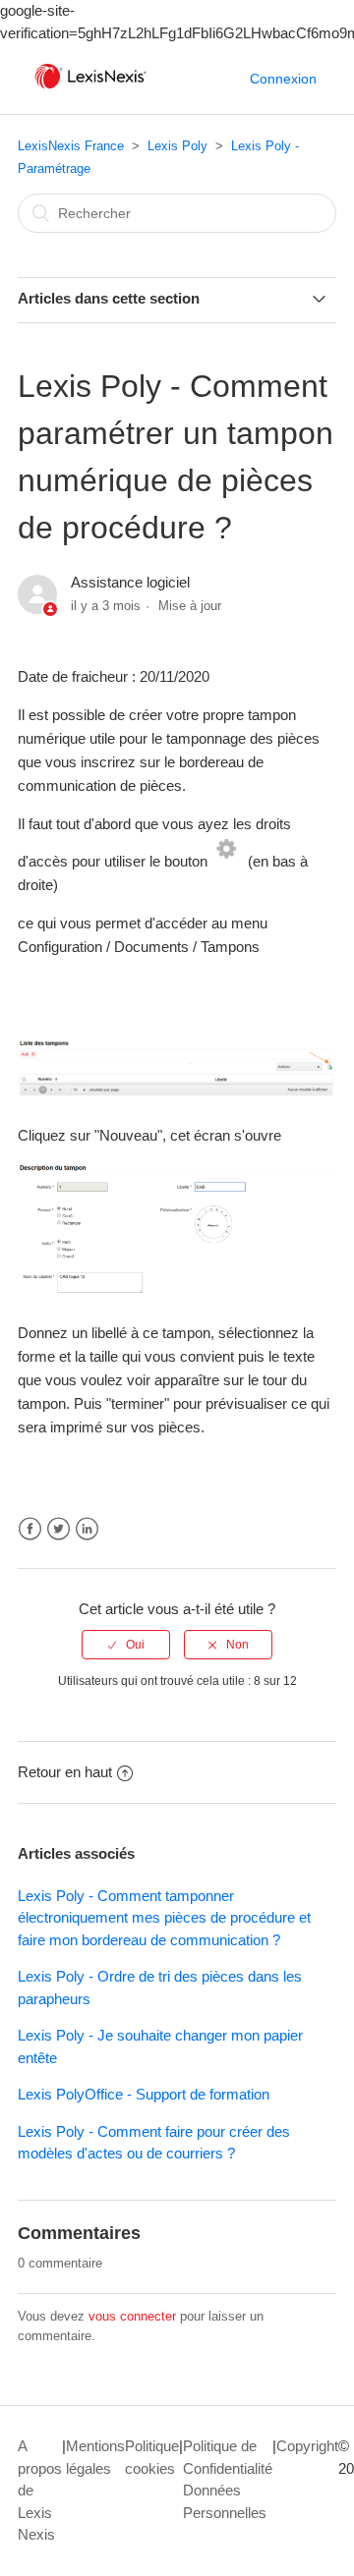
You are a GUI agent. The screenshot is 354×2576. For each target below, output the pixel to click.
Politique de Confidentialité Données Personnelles (228, 2479)
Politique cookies (152, 2457)
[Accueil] (90, 89)
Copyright (307, 2446)
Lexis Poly (177, 146)
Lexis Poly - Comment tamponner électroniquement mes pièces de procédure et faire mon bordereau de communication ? (164, 1918)
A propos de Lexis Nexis (40, 2490)
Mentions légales (95, 2457)
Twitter (59, 1529)
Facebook (30, 1529)
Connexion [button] (283, 79)
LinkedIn (87, 1529)
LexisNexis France (71, 146)
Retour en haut (65, 1772)
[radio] (126, 1645)
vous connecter (132, 2316)
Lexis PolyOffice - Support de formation (144, 2094)
